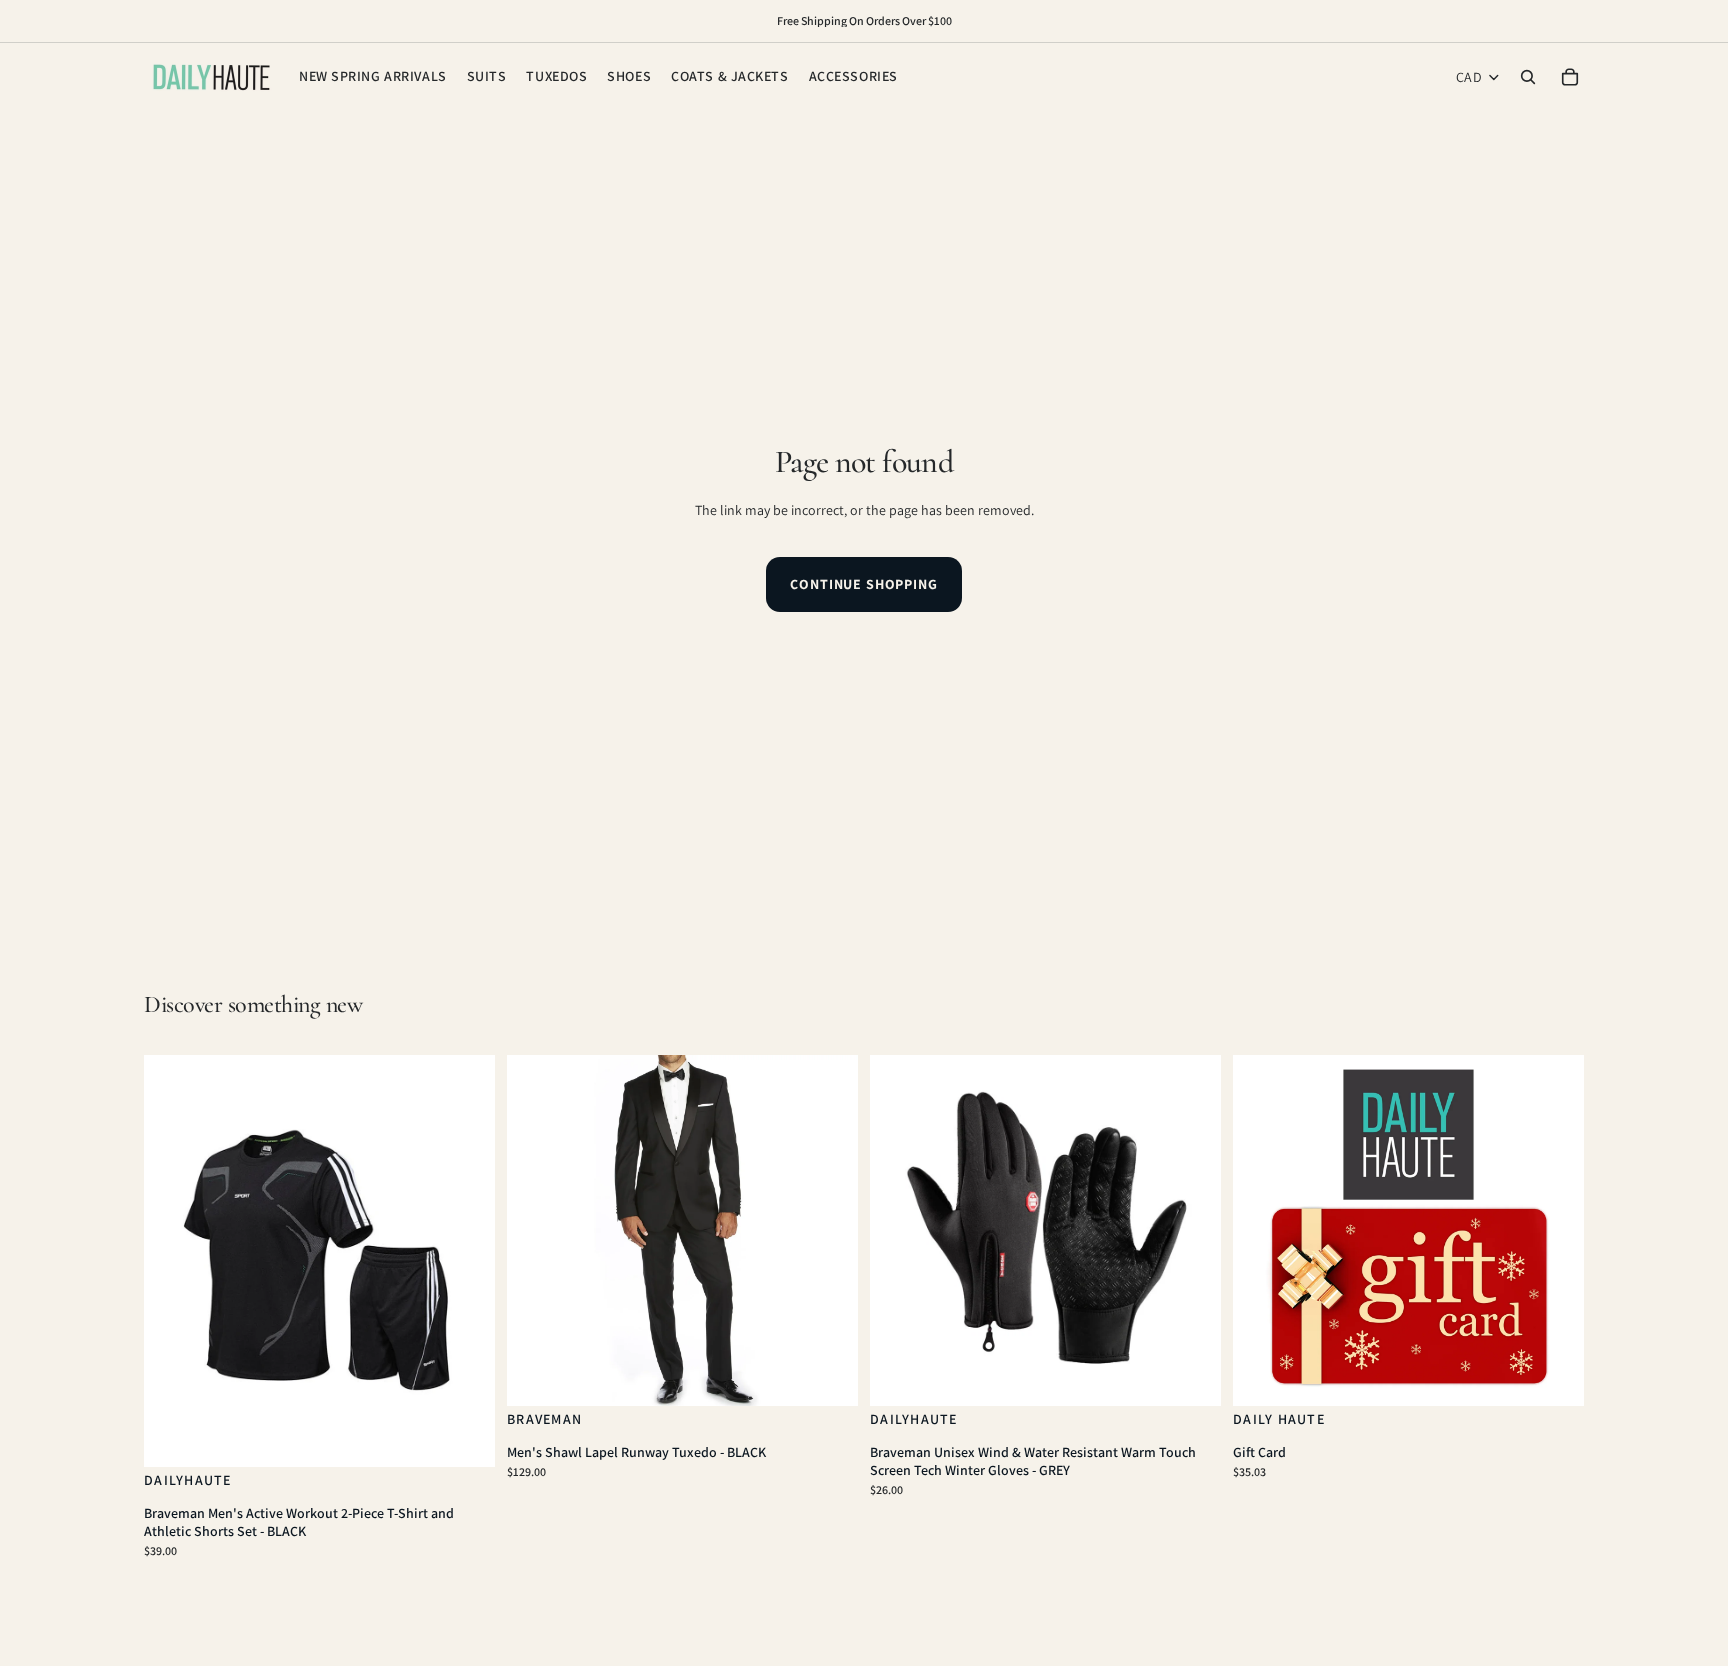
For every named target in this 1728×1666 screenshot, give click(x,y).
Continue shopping (863, 584)
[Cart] (1570, 77)
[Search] (1528, 77)
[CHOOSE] (464, 1436)
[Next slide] (465, 1261)
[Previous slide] (174, 1261)
